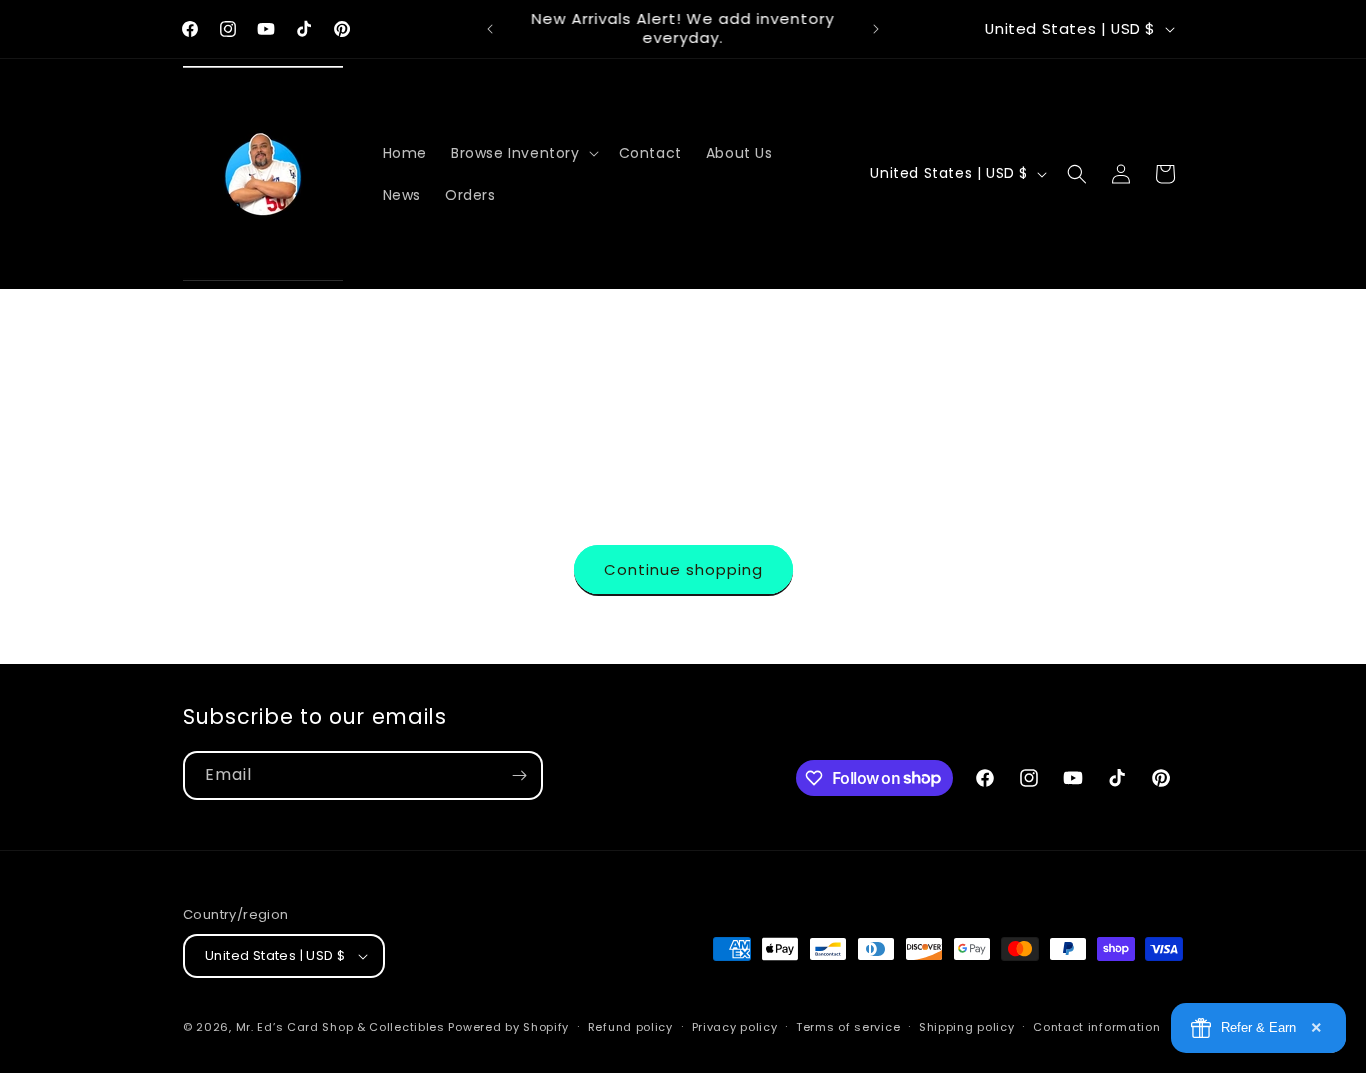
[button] (523, 153)
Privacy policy (735, 1027)
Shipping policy (967, 1027)
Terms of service (848, 1027)
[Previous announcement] (490, 29)
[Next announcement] (876, 29)
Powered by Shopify (508, 1027)
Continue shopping (683, 569)
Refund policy (630, 1027)
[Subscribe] (519, 775)
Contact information (1096, 1027)
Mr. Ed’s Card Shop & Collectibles (340, 1027)
